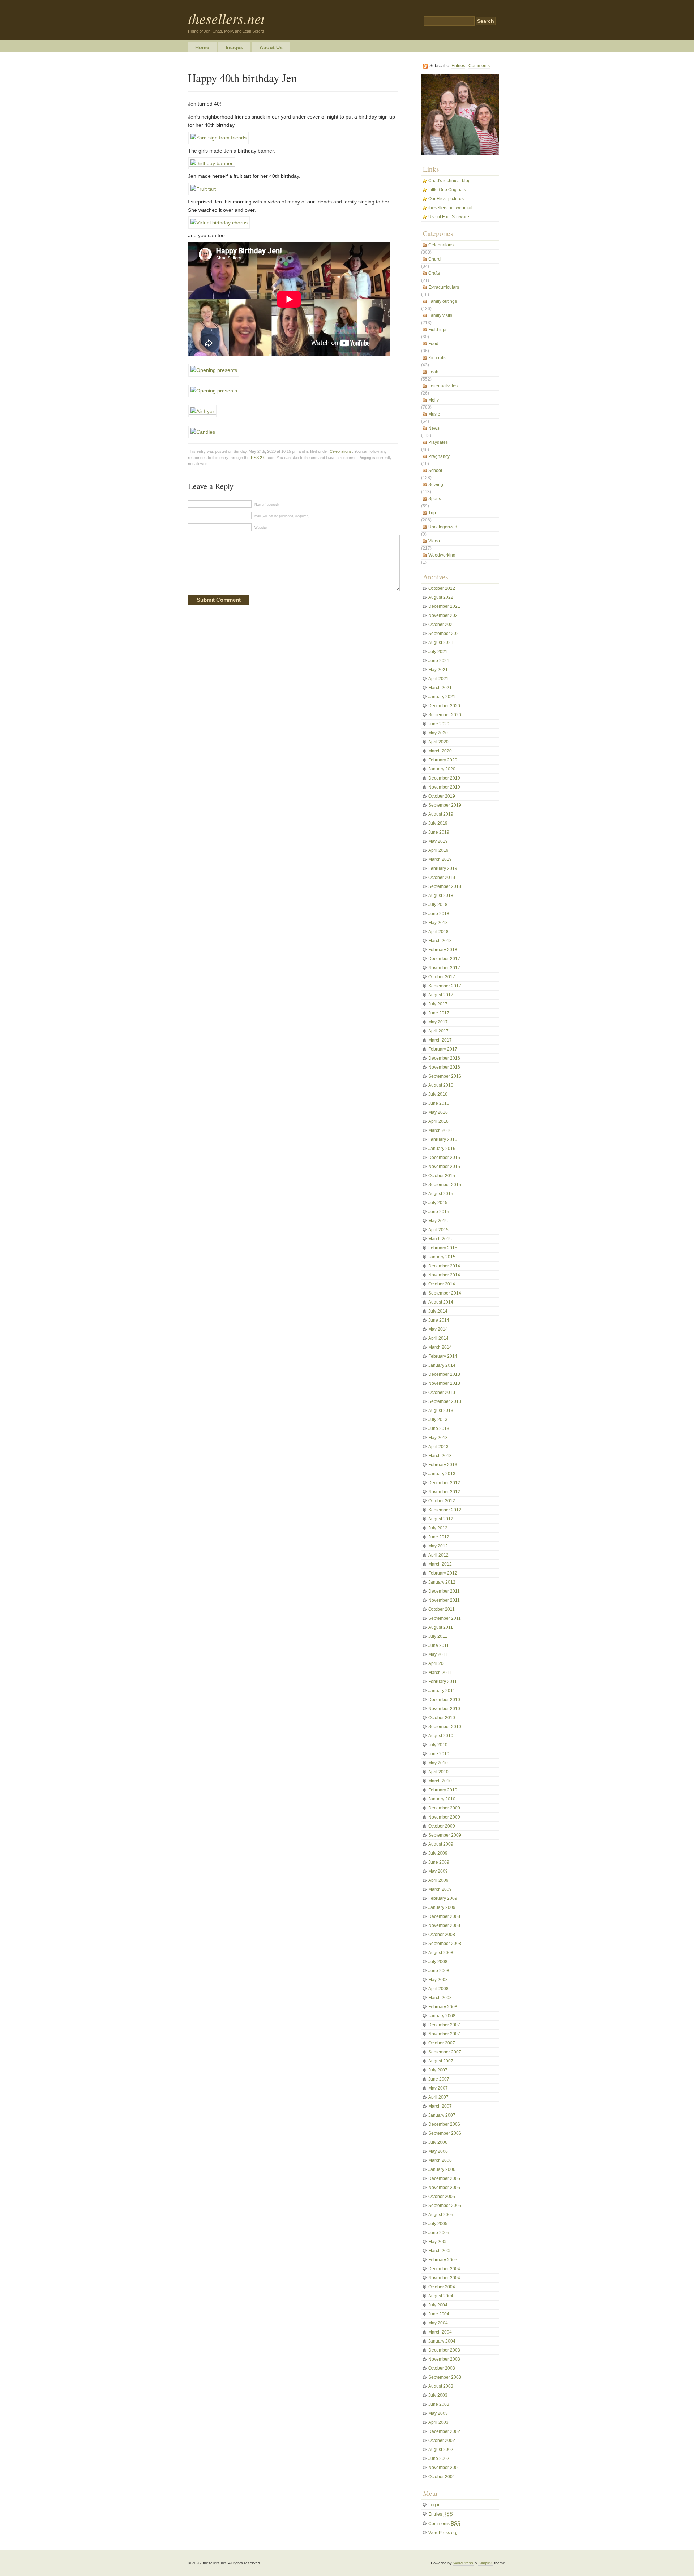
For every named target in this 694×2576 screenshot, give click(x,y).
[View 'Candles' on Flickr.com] (203, 432)
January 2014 (442, 1365)
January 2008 (442, 2016)
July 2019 (438, 823)
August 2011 (441, 1627)
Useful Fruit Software (449, 217)
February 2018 (443, 950)
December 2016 (444, 1058)
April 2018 (438, 932)
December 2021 (444, 606)
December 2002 (444, 2431)
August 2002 (441, 2450)
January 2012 (442, 1582)
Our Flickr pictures (446, 199)
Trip (432, 513)
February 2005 (443, 2260)
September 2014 (445, 1293)
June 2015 (439, 1212)
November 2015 (444, 1167)
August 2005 (441, 2215)
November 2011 (444, 1600)
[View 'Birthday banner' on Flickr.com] (212, 164)
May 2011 (438, 1654)
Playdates (438, 442)
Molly (434, 400)
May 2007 (438, 2088)
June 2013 (439, 1429)
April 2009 (438, 1880)
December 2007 (444, 2025)
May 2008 (438, 1980)
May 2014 (438, 1329)
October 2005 (442, 2197)
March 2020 (440, 751)
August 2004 (441, 2296)
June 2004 (439, 2314)
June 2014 (439, 1320)
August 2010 (441, 1736)
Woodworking (442, 555)
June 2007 (439, 2079)
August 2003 (441, 2386)
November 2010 (444, 1709)
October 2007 (442, 2043)
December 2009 (444, 1808)
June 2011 (439, 1645)
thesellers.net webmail (450, 208)
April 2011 (438, 1663)
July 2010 (438, 1745)
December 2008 (444, 1916)
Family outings (443, 301)
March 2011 (440, 1673)
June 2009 (439, 1862)
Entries (458, 66)
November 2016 (444, 1067)
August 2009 (441, 1844)
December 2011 (444, 1591)
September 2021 (445, 634)
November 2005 (444, 2188)
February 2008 (443, 2007)
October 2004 (442, 2287)
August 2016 (441, 1085)
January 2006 (442, 2169)
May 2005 (438, 2242)
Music (434, 414)
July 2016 (438, 1094)
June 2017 (439, 1013)
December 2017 (444, 959)
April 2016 (438, 1121)
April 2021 (438, 679)
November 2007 (444, 2034)
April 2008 (438, 1989)
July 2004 (438, 2305)
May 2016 (438, 1112)
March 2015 (440, 1239)
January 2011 (442, 1691)
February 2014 (443, 1356)
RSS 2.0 (258, 458)
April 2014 (438, 1338)
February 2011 (443, 1682)
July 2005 (438, 2224)
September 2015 (445, 1185)
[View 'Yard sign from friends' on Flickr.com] (219, 138)
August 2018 (441, 896)
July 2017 (438, 1004)
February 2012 (443, 1573)
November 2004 (444, 2278)
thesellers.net (226, 18)
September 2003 (445, 2377)
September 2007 (445, 2052)
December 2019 (444, 778)
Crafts (434, 273)
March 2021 (440, 688)
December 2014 (444, 1266)
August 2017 (441, 995)
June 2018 (439, 914)
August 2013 (441, 1411)
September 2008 (445, 1944)
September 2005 (445, 2206)
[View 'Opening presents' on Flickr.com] (214, 370)
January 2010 (442, 1799)
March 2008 (440, 1998)
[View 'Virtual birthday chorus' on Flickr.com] (219, 223)
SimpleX (486, 2563)
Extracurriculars (444, 287)
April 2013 (438, 1447)
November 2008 (444, 1925)
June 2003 (439, 2404)
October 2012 (442, 1501)
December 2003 (444, 2350)
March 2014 (440, 1347)
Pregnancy (439, 456)
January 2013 (442, 1474)
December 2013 (444, 1374)
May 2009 (438, 1871)
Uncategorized (443, 527)
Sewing (436, 485)
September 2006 (445, 2133)
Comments (479, 66)
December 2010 (444, 1700)
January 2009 (442, 1907)
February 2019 (443, 868)
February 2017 (443, 1049)
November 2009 (444, 1817)
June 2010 (439, 1754)
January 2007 (442, 2115)
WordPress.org (443, 2533)
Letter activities (443, 386)
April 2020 (438, 742)
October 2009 (442, 1826)
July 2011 (438, 1636)
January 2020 (442, 769)
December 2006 (444, 2124)
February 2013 (443, 1465)
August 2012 (441, 1519)
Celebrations (341, 451)
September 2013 (445, 1401)
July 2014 (438, 1311)
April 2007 (438, 2097)
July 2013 (438, 1420)
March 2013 (440, 1456)
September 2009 (445, 1835)
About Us (271, 47)
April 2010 (438, 1772)
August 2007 (441, 2061)
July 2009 (438, 1853)
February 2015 (443, 1248)
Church (436, 259)
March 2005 (440, 2251)
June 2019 (439, 832)
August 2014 (441, 1302)
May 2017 (438, 1022)
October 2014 (442, 1284)
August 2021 (441, 643)
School (435, 471)
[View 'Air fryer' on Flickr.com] (202, 411)
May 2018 (438, 923)
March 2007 (440, 2106)
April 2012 (438, 1555)
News (434, 428)
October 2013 (442, 1392)
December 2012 (444, 1483)
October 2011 (442, 1609)
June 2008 (439, 1971)
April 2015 (438, 1230)
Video (434, 541)
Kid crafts (437, 358)
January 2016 (442, 1149)
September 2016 (445, 1076)
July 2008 (438, 1962)
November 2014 (444, 1275)
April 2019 (438, 850)
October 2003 (442, 2368)
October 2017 (442, 977)
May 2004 (438, 2323)
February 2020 (443, 760)
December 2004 (444, 2269)
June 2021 (439, 661)
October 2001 (442, 2477)
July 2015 (438, 1203)
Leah (433, 372)
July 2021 (438, 652)
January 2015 (442, 1257)
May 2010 (438, 1763)
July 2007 (438, 2070)
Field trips (438, 330)
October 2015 (442, 1176)
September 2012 (445, 1510)
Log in (434, 2505)
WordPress (463, 2563)
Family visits (440, 315)
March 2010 (440, 1781)
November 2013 (444, 1383)
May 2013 (438, 1438)
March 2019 (440, 859)
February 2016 (443, 1139)
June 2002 (439, 2459)
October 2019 (442, 796)
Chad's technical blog (449, 181)
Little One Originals (447, 190)
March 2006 (440, 2160)
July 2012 (438, 1528)
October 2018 (442, 877)
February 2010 (443, 1790)
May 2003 (438, 2413)
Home (202, 47)
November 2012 (444, 1492)
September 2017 (445, 986)
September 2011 (445, 1618)
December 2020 (444, 706)
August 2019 (441, 814)
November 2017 (444, 968)
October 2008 (442, 1935)
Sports (435, 499)
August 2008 (441, 1953)
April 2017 (438, 1031)
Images (234, 47)
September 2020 (445, 715)
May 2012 (438, 1546)
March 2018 (440, 941)
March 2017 (440, 1040)
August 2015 (441, 1194)
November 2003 (444, 2359)
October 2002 (442, 2440)
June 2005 (439, 2233)
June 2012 (439, 1537)
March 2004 (440, 2332)
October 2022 (442, 588)
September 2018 (445, 886)
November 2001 (444, 2468)
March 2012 (440, 1564)
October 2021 (442, 624)
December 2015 (444, 1158)
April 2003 (438, 2422)
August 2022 (441, 597)
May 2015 (438, 1221)
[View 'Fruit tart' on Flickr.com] (203, 189)
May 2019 (438, 841)
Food (433, 344)
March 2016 (440, 1130)
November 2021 (444, 615)
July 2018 (438, 905)
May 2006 (438, 2151)
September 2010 (445, 1727)
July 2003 (438, 2395)
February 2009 (443, 1898)
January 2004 (442, 2341)
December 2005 (444, 2178)
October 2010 (442, 1718)
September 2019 (445, 805)
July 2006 (438, 2142)
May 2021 (438, 670)
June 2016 (439, 1103)
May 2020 (438, 733)
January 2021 (442, 697)
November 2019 (444, 787)
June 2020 (439, 724)
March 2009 (440, 1889)
